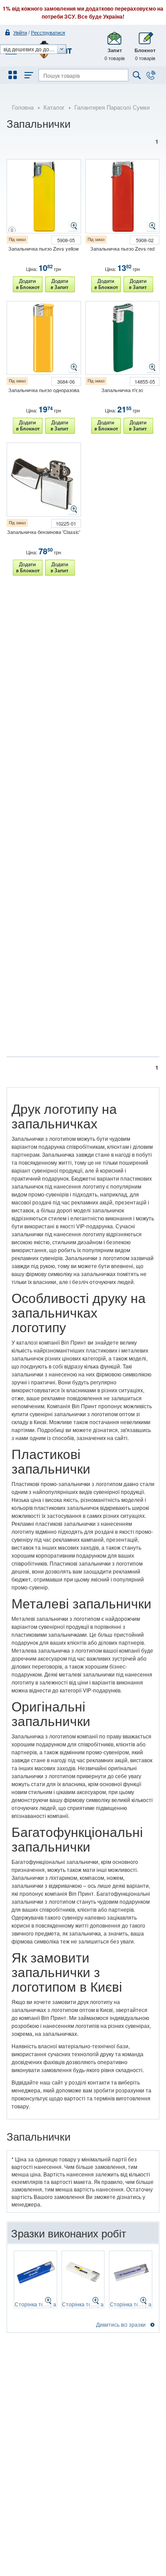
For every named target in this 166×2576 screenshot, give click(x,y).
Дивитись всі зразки (121, 2324)
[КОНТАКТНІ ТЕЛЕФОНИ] (151, 75)
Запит (115, 54)
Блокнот (145, 54)
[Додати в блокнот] (28, 284)
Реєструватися (48, 32)
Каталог (54, 107)
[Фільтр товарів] (27, 75)
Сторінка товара (35, 2304)
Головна (23, 107)
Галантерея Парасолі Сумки (112, 107)
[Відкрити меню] (14, 75)
